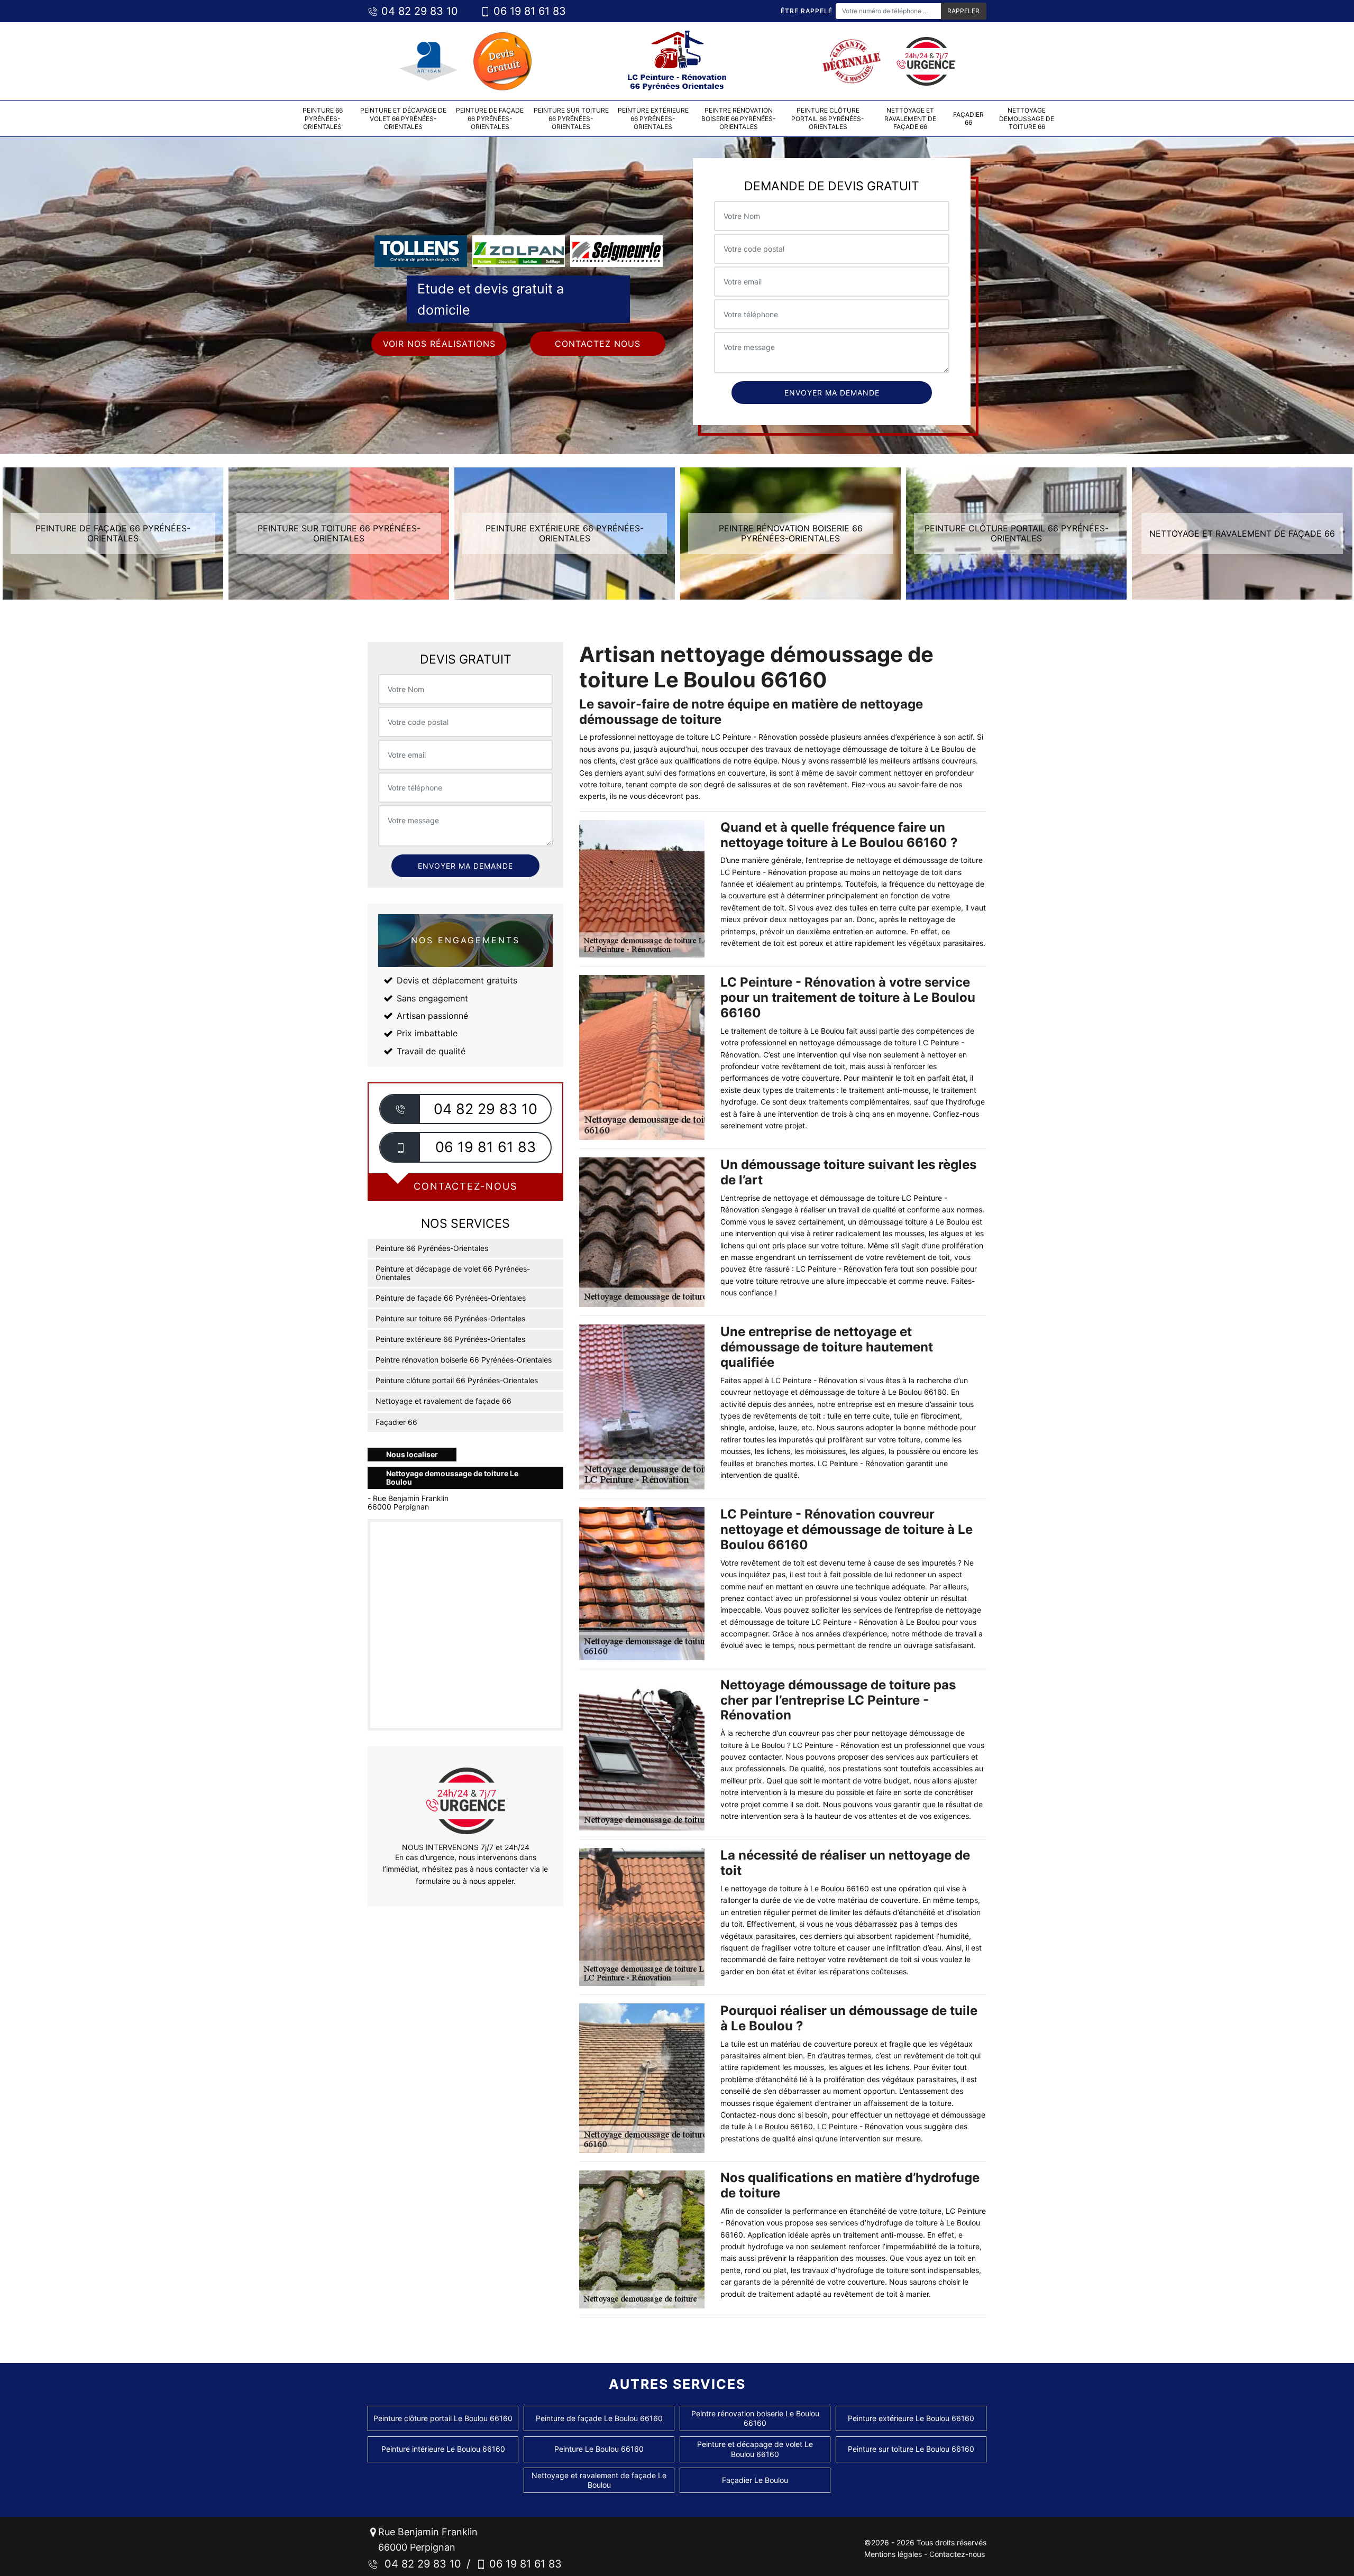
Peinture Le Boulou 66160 (599, 2449)
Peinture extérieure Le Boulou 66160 (911, 2418)
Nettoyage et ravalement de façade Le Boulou (599, 2480)
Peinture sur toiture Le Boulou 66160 (911, 2449)
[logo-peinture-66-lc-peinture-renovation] (677, 61)
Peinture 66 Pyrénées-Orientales (323, 118)
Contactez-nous (957, 2554)
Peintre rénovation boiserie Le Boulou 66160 (755, 2418)
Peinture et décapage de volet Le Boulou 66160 (755, 2449)
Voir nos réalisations (439, 344)
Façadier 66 (968, 119)
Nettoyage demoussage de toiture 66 (1027, 118)
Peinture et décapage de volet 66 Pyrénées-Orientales (403, 118)
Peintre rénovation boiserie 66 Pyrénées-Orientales (739, 118)
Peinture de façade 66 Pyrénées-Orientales (490, 118)
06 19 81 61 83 (528, 11)
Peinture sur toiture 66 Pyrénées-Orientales (571, 118)
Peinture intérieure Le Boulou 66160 (443, 2449)
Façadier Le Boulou (755, 2480)
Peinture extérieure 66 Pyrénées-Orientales (653, 118)
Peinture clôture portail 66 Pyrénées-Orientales (828, 118)
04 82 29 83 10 (418, 11)
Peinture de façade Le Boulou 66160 (599, 2418)
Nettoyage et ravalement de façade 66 (910, 118)
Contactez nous (598, 344)
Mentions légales (893, 2554)
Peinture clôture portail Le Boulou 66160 (443, 2418)
